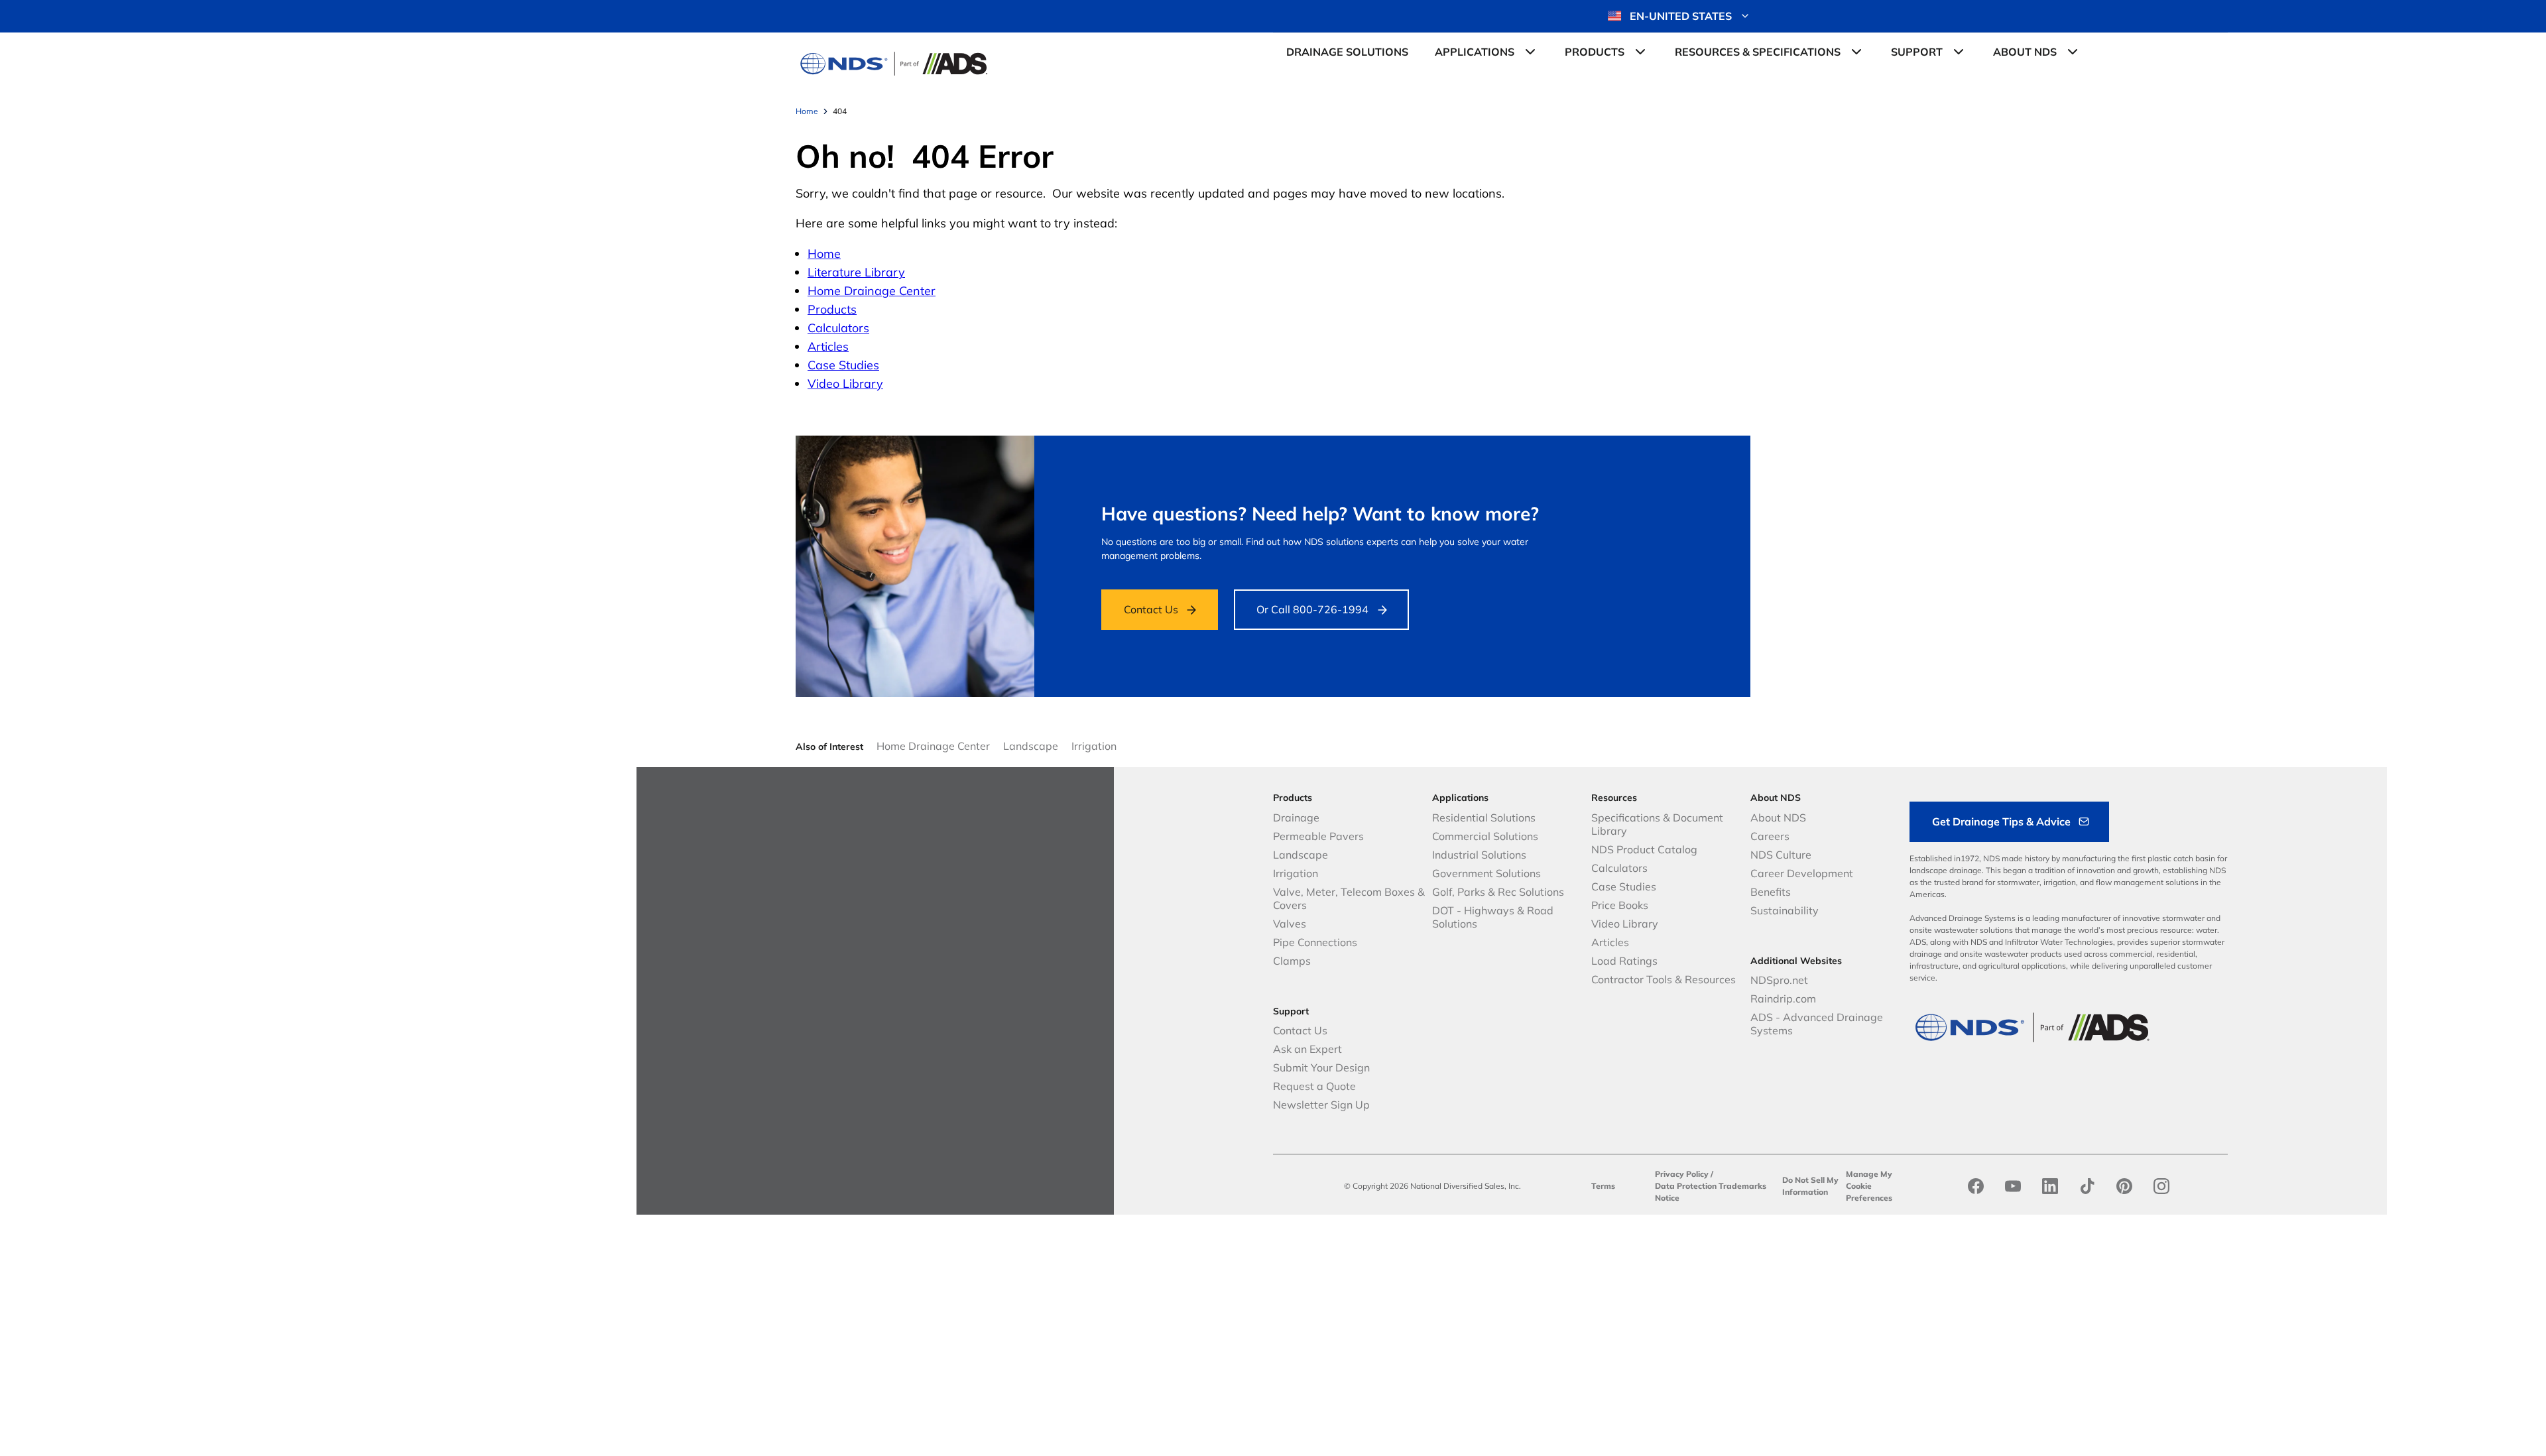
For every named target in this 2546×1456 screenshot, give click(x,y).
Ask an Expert (1307, 1049)
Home (824, 254)
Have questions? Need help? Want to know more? (1320, 514)
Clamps (1292, 961)
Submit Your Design (1321, 1067)
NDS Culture (1781, 855)
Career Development (1802, 873)
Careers (1770, 836)
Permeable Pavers (1318, 836)
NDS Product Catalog (1644, 849)
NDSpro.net (1779, 980)
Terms (1603, 1186)
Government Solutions (1486, 873)
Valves (1290, 924)
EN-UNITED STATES (1681, 16)
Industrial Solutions (1479, 855)
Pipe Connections (1315, 942)
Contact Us (1151, 609)
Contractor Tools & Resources (1664, 979)
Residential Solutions (1484, 818)
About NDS (1778, 818)
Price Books (1620, 905)
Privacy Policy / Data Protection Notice (1686, 1186)
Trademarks (1742, 1186)
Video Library (845, 384)
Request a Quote (1314, 1086)
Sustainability (1785, 910)
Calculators (838, 328)
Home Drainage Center (872, 291)
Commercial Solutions (1485, 836)
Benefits (1771, 892)
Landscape (1031, 746)
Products (832, 309)
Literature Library (856, 272)
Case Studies (843, 365)
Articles (828, 346)
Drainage (1296, 818)
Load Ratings (1624, 961)
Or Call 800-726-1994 (1312, 609)
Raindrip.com (1783, 999)
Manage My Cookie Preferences (1869, 1186)
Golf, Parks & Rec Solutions (1498, 892)
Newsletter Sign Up (1321, 1105)
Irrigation (1094, 746)
